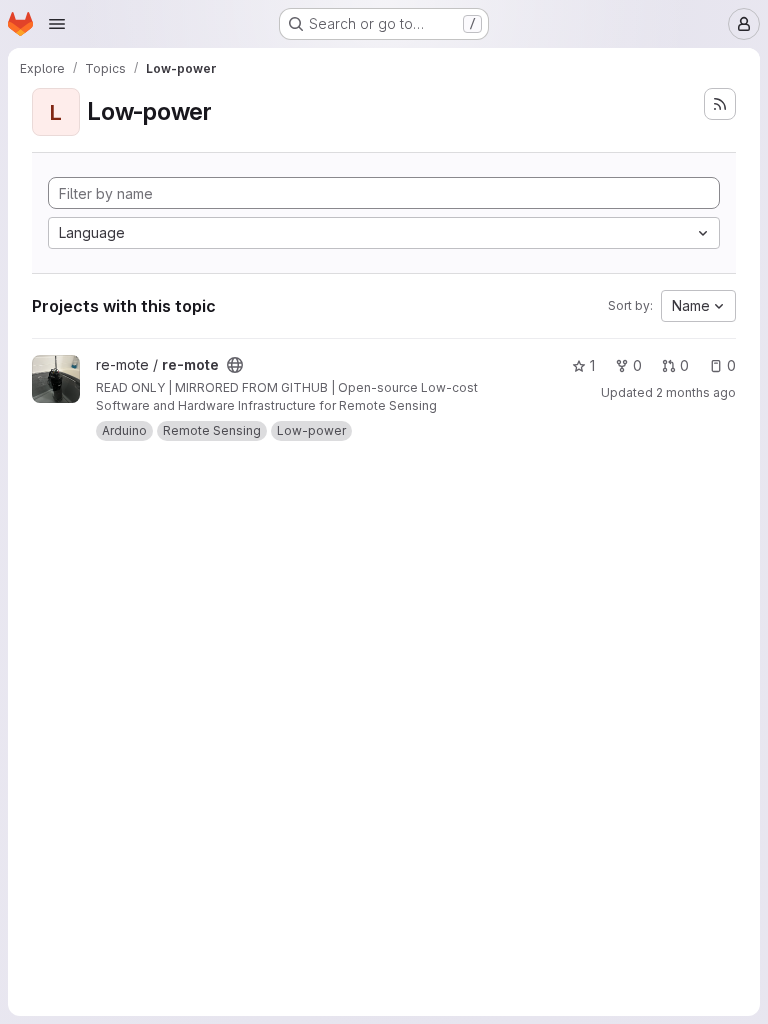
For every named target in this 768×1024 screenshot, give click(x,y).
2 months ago (696, 392)
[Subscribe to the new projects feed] (720, 104)
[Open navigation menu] (57, 24)
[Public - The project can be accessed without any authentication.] (235, 365)
